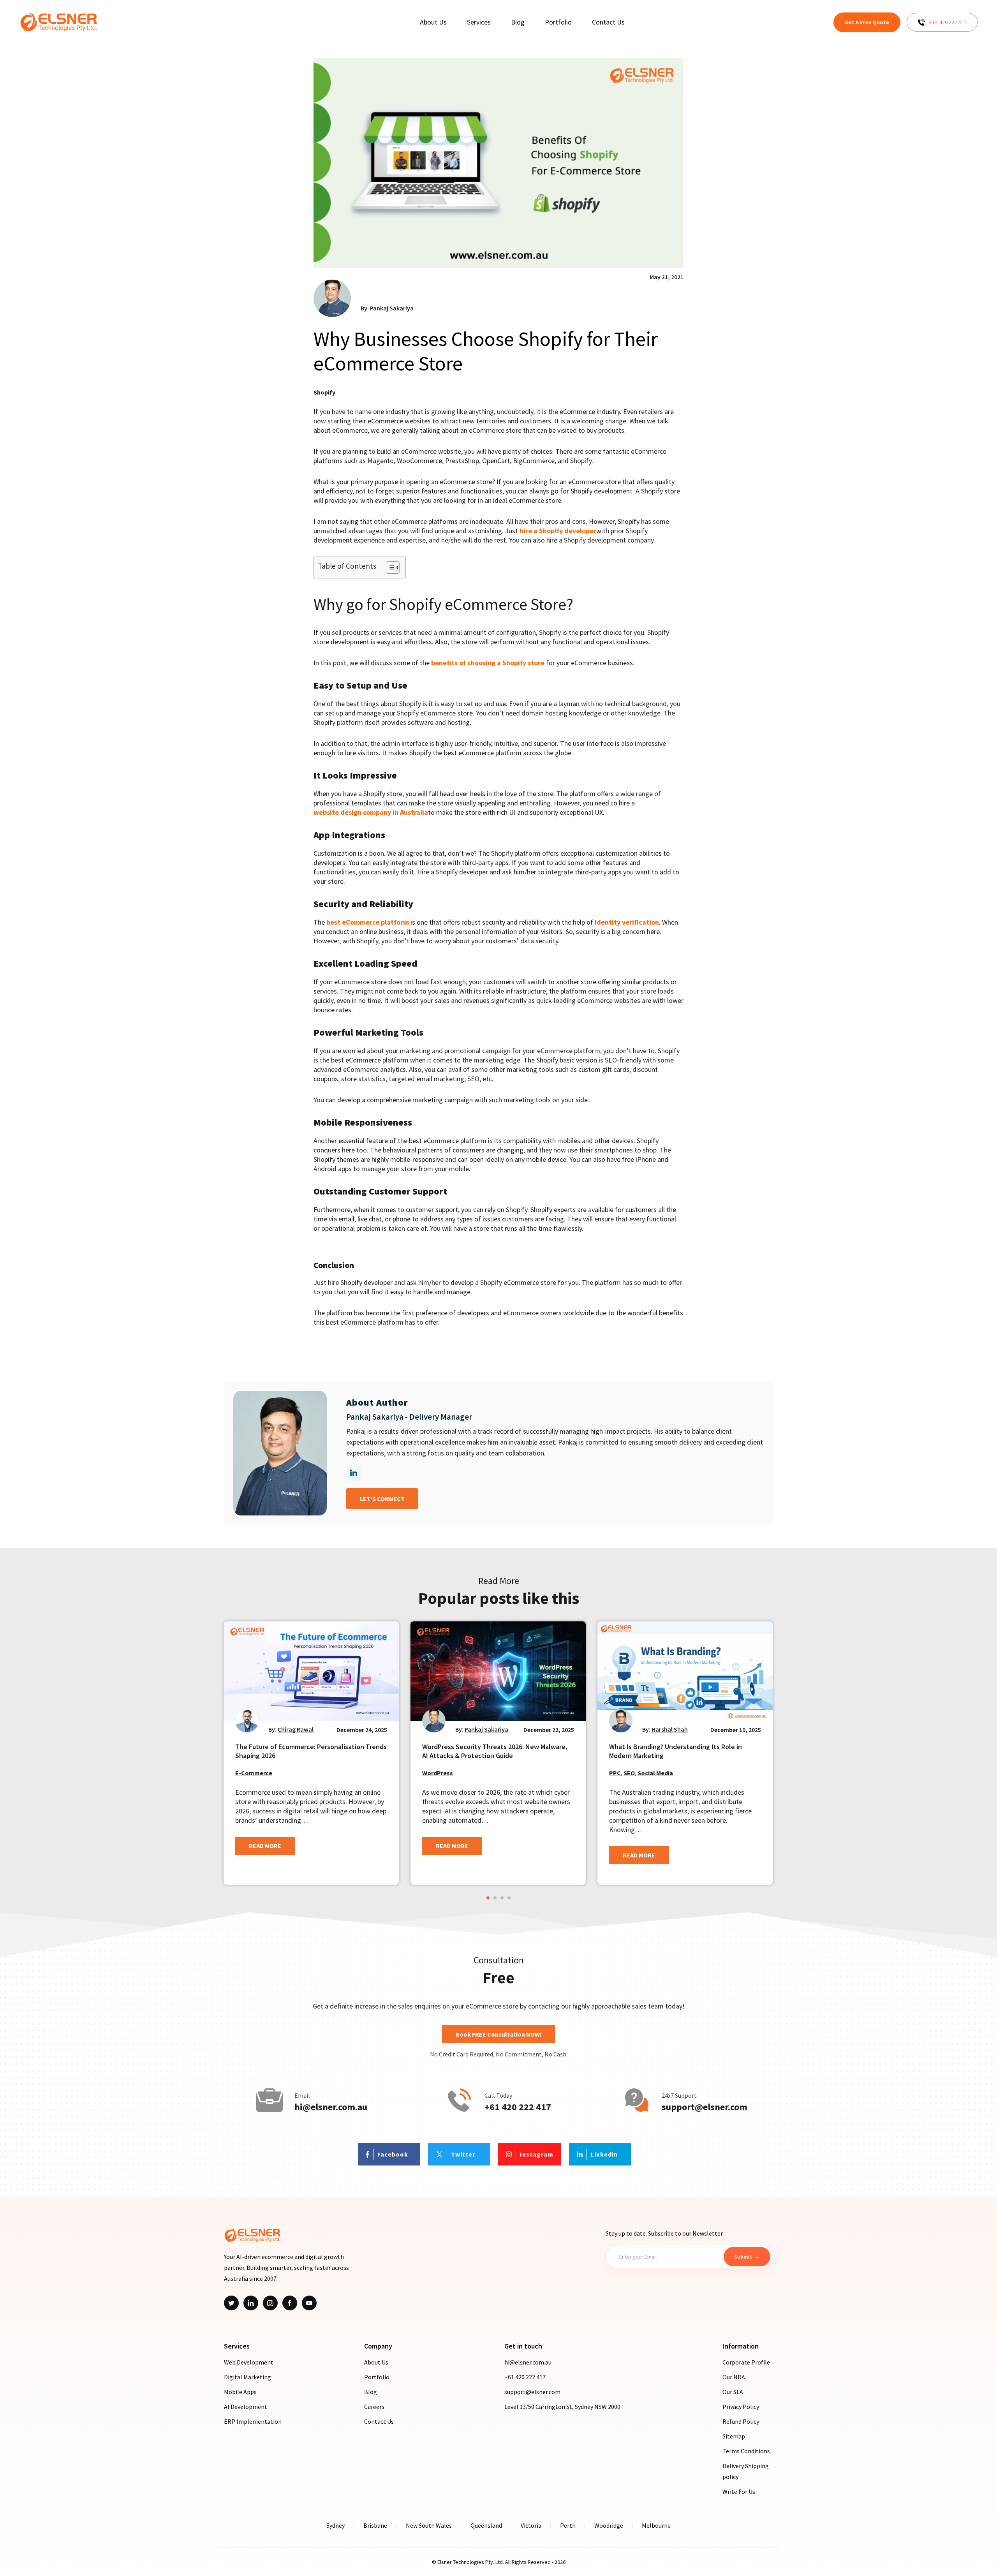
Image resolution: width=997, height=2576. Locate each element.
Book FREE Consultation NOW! (499, 2034)
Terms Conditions (746, 2451)
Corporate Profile (746, 2362)
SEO (629, 1773)
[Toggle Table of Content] (389, 567)
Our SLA (733, 2392)
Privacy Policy (741, 2407)
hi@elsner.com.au (331, 2107)
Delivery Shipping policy (746, 2471)
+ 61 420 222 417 (948, 22)
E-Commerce (254, 1773)
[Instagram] (270, 2303)
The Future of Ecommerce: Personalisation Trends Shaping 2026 (311, 1751)
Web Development (249, 2362)
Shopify (324, 392)
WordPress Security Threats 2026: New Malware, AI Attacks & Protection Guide (495, 1751)
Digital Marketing (247, 2377)
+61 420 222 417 (518, 2107)
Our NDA (734, 2377)
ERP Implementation (253, 2421)
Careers (374, 2407)
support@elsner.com (705, 2107)
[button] (488, 1898)
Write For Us (739, 2491)
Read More (265, 1846)
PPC (615, 1773)
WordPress (438, 1773)
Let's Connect (382, 1499)
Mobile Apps (240, 2392)
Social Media (655, 1773)
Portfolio (377, 2377)
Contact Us (379, 2421)
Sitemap (734, 2436)
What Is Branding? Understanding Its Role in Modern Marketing (676, 1751)
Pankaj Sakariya (392, 308)
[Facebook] (290, 2303)
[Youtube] (309, 2303)
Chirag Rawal (296, 1729)
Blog (371, 2392)
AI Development (246, 2407)
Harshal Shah (670, 1729)
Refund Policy (741, 2421)
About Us (376, 2362)
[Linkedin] (251, 2303)
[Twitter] (231, 2303)
